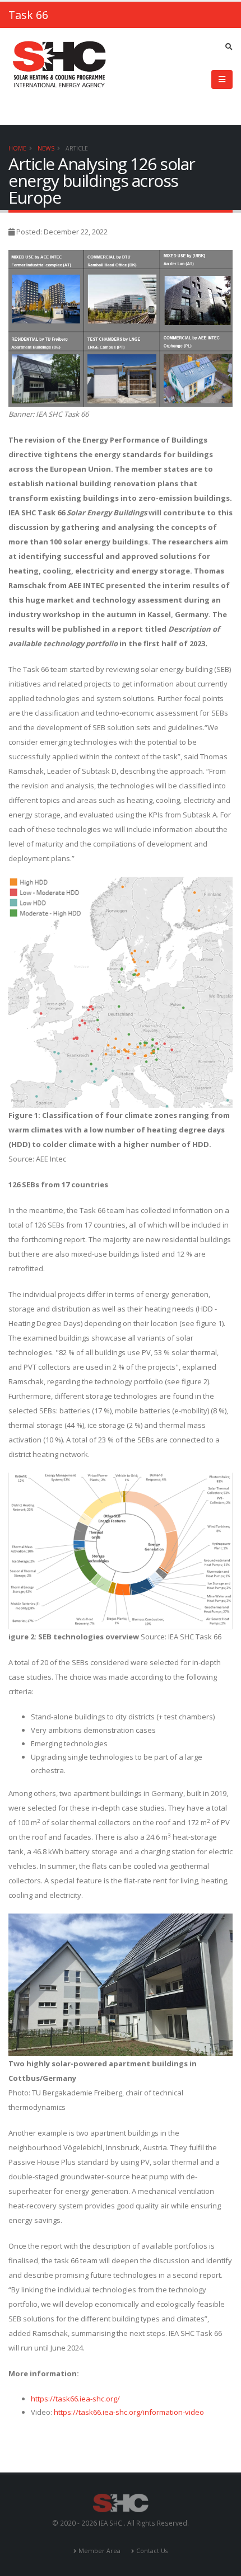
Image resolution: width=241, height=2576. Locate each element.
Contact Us (152, 2551)
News (46, 148)
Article (77, 148)
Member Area (99, 2551)
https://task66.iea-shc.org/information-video (129, 2412)
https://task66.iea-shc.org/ (75, 2399)
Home (17, 148)
